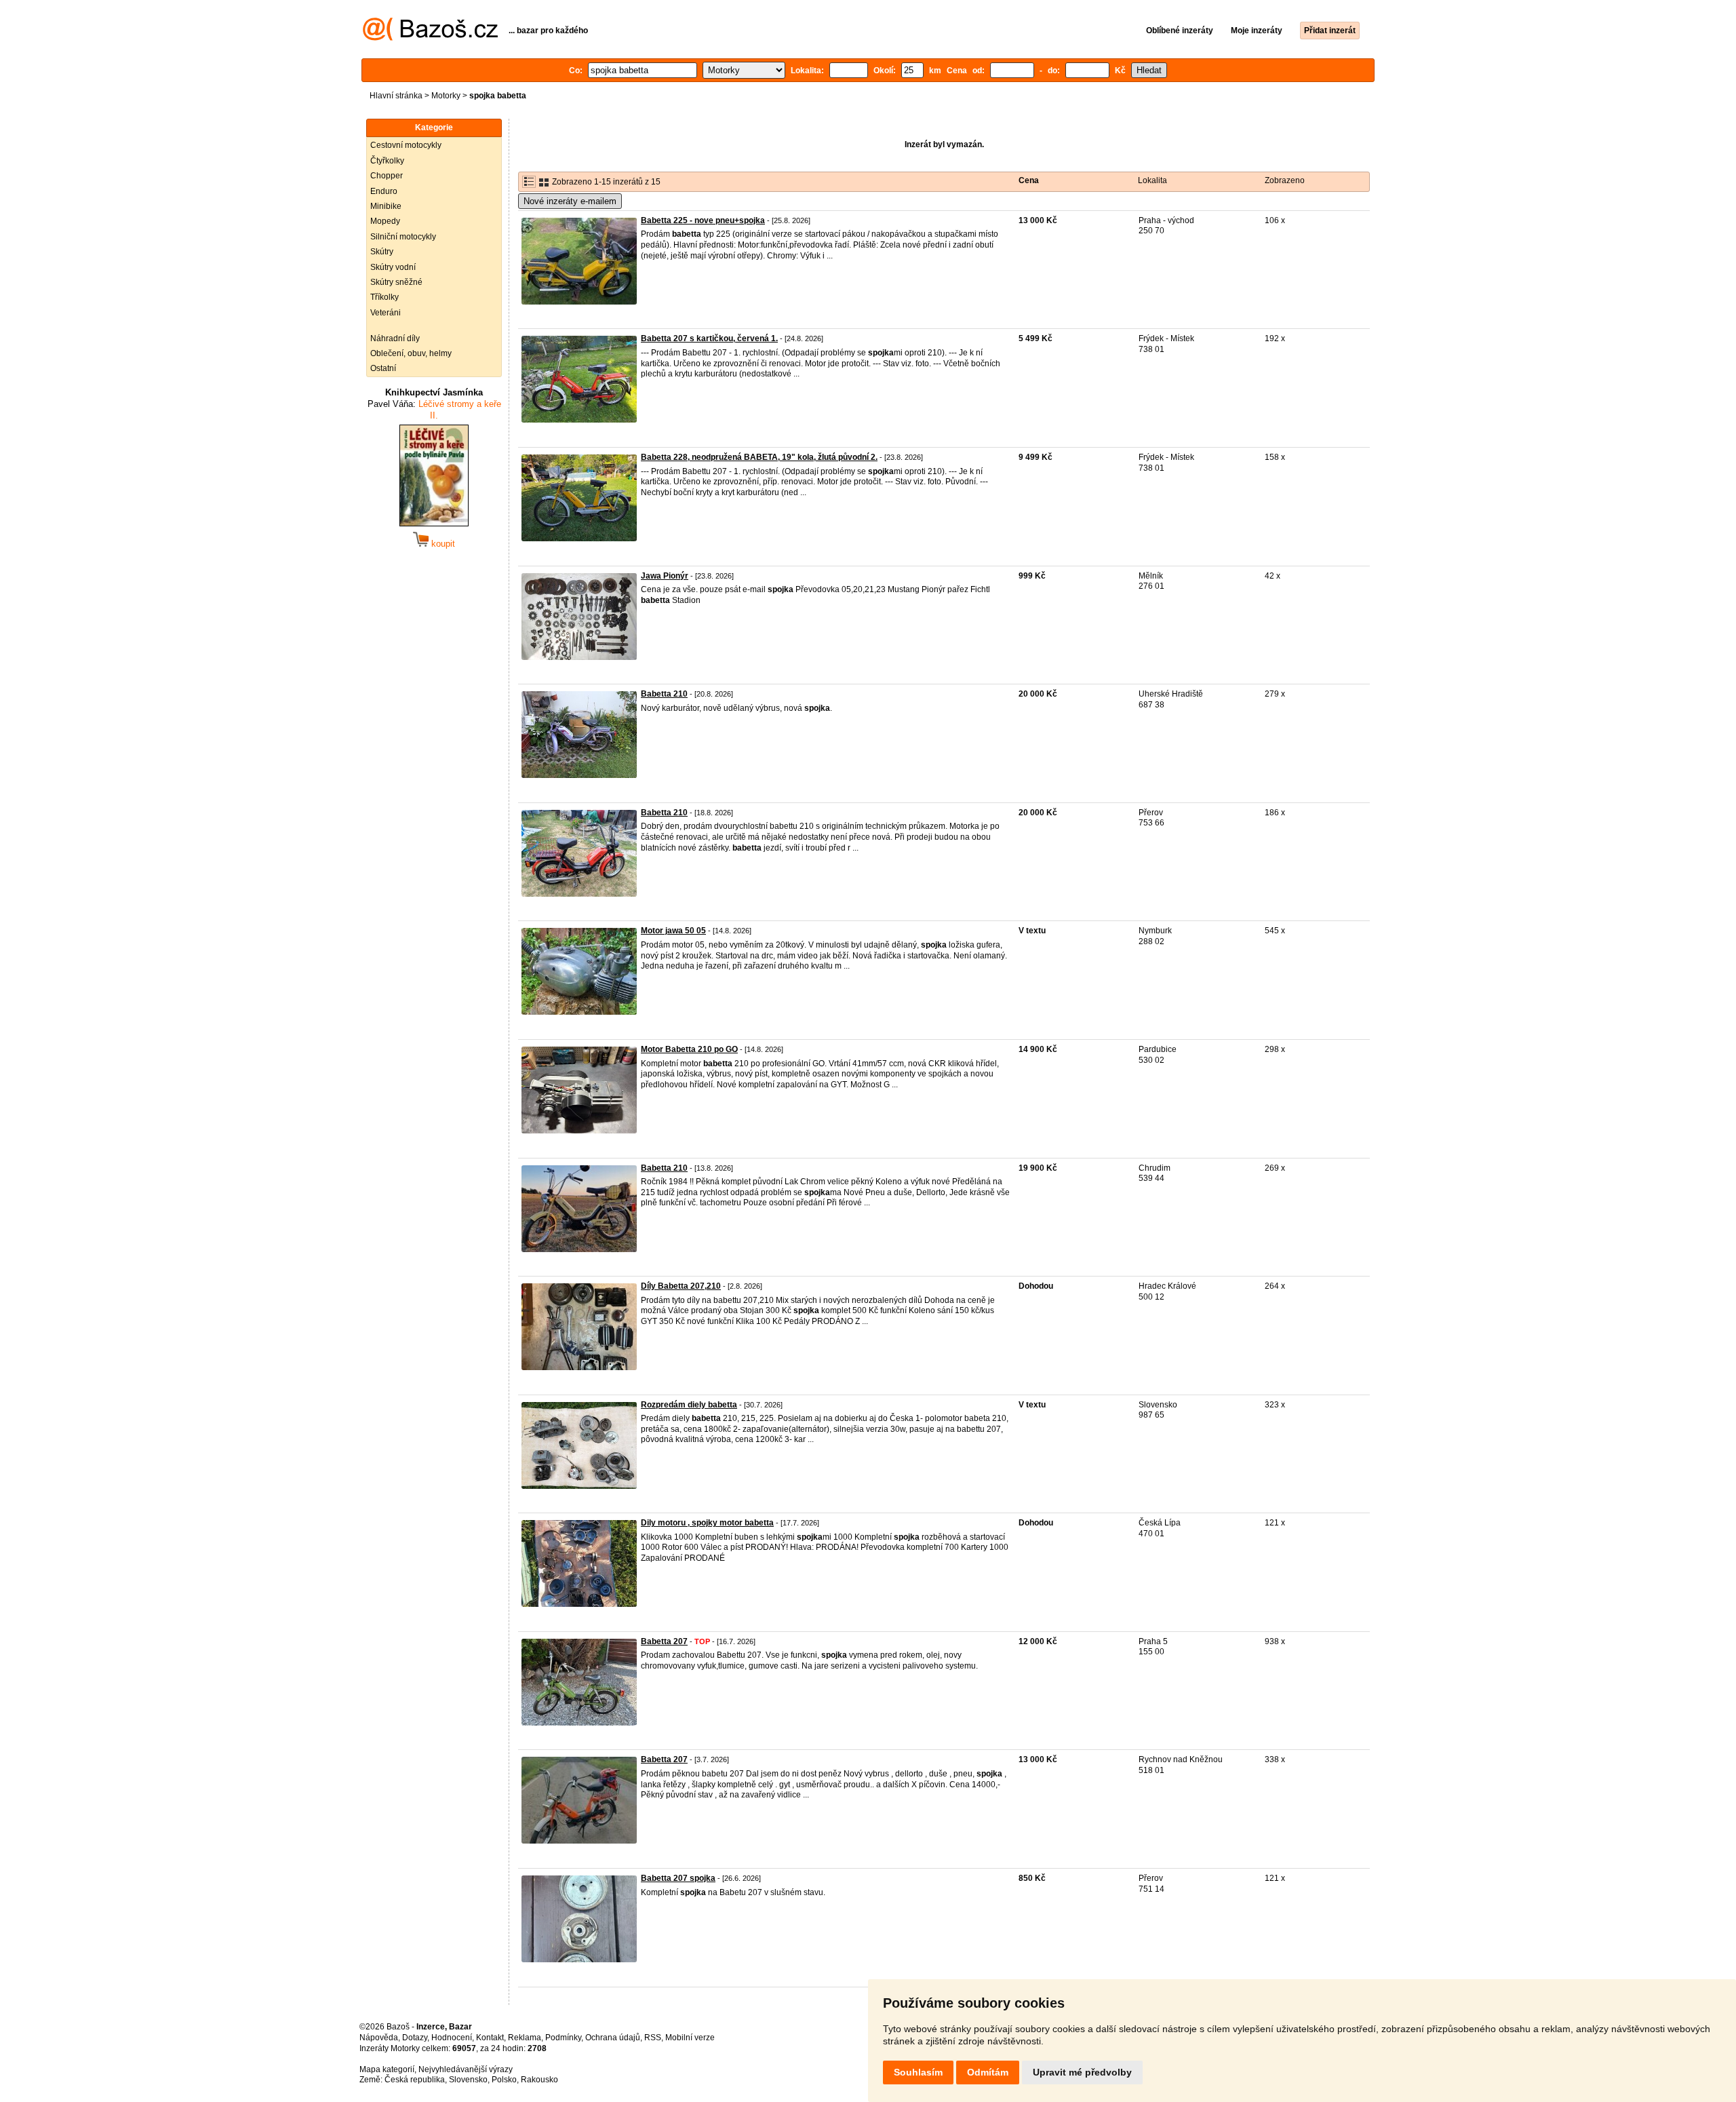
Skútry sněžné (396, 282)
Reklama (525, 2038)
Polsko (504, 2080)
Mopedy (385, 221)
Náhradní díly (395, 338)
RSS (653, 2038)
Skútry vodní (393, 267)
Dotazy (415, 2038)
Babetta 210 (664, 694)
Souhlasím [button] (918, 2072)
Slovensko (468, 2080)
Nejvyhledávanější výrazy (466, 2069)
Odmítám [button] (988, 2072)
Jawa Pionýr (665, 576)
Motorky (446, 96)
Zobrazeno (1285, 180)
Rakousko (539, 2080)
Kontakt (490, 2038)
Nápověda (379, 2038)
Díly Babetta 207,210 (681, 1286)
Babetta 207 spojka (678, 1878)
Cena (1029, 180)
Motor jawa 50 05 (673, 931)
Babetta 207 (664, 1641)
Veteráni (386, 313)
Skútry (382, 252)
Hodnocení (452, 2038)
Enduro (384, 191)
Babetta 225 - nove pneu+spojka (703, 220)
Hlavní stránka (396, 96)
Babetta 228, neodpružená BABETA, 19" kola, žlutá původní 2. (759, 457)
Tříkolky (384, 297)
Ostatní (383, 368)
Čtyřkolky (387, 161)
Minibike (386, 206)
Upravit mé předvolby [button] (1082, 2072)
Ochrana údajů (613, 2038)
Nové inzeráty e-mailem (570, 201)
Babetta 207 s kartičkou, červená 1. (709, 338)
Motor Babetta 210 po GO (689, 1049)
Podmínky (563, 2038)
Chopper (387, 176)
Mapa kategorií (387, 2069)
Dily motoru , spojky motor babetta (707, 1523)
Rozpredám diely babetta (689, 1405)
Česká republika (415, 2080)
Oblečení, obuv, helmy (411, 353)
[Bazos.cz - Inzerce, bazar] (430, 38)
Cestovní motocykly (406, 145)
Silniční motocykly (403, 237)
